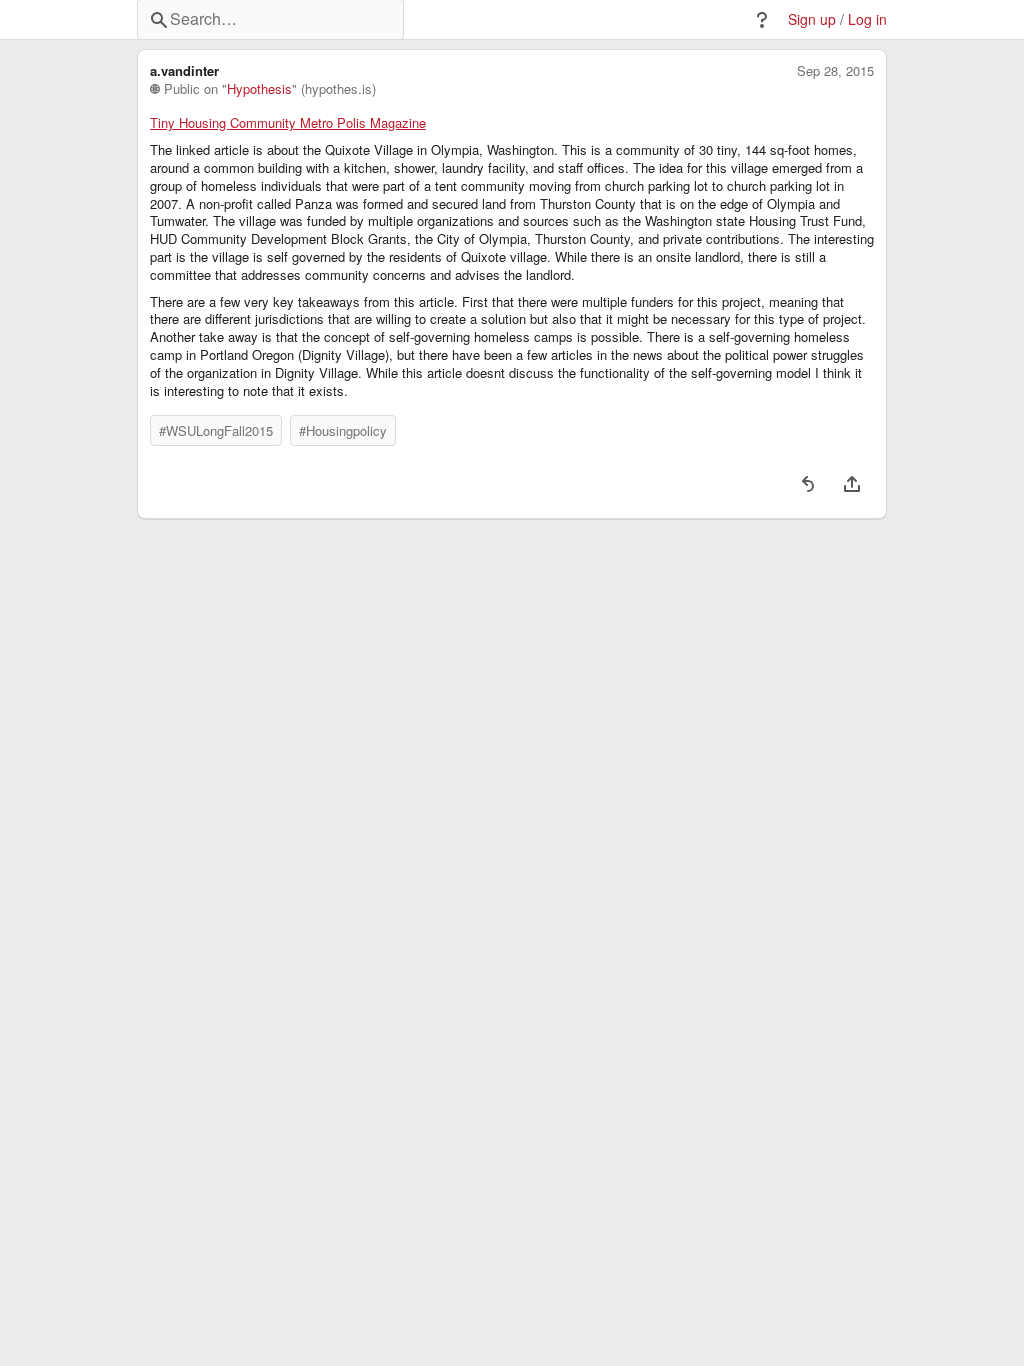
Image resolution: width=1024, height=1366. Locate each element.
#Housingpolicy (343, 430)
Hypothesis (259, 89)
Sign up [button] (812, 19)
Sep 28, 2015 (835, 71)
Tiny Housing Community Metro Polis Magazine (288, 123)
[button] (762, 20)
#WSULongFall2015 (216, 430)
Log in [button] (867, 19)
